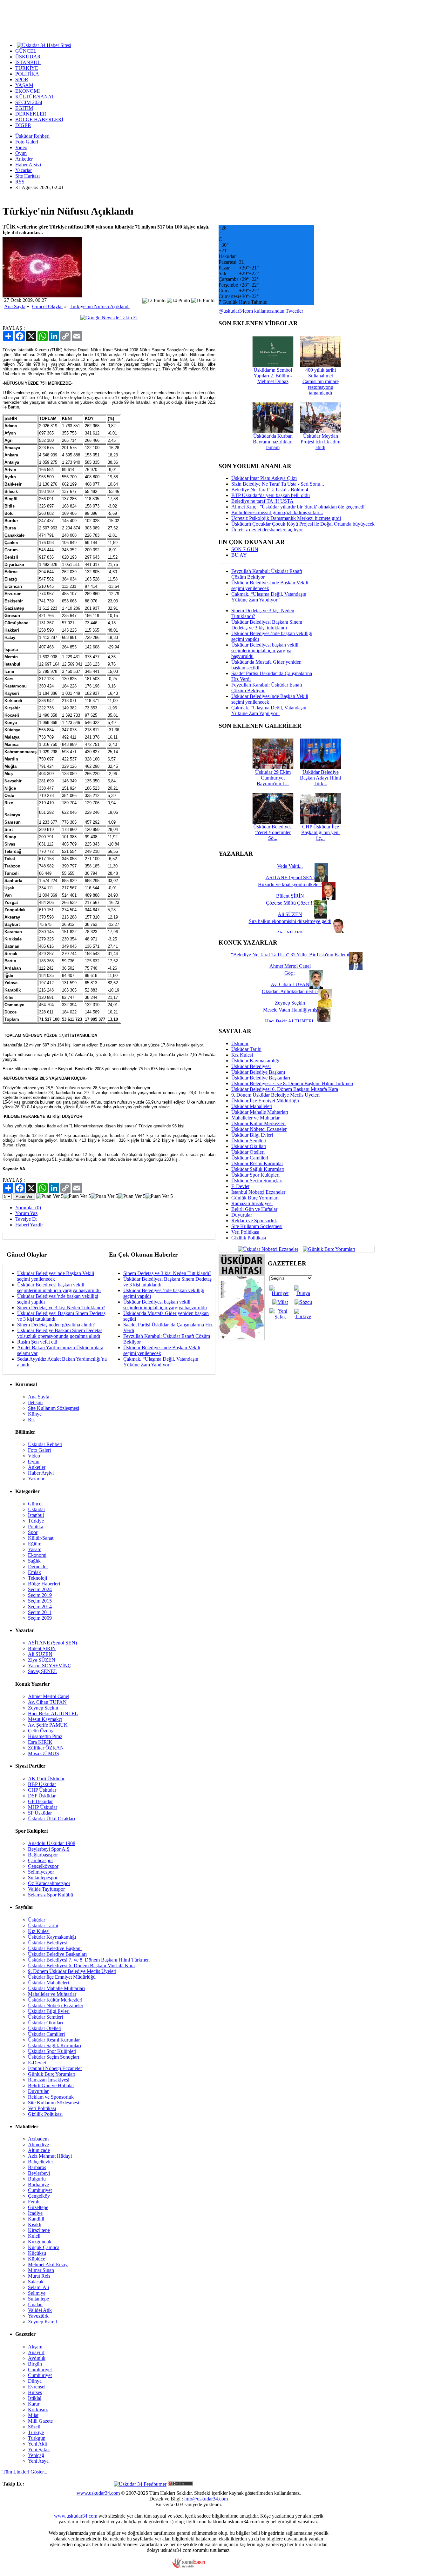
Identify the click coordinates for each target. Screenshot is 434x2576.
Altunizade (39, 2150)
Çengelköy (39, 2196)
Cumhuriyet (40, 2190)
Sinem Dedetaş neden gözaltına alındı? (56, 1325)
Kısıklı (35, 2224)
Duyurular (242, 1215)
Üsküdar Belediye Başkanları (261, 1078)
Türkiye (36, 1521)
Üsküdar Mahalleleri (252, 1106)
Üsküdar (240, 1043)
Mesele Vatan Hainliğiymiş (290, 1010)
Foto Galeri (27, 142)
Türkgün (37, 2438)
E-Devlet (240, 1186)
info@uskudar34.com (206, 2499)
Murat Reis (39, 2276)
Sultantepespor (43, 1878)
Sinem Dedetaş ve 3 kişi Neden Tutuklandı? (61, 1308)
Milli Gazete (40, 2421)
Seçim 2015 (40, 1601)
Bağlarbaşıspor (43, 1855)
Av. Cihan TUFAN (47, 1702)
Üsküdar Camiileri (250, 1158)
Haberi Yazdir (29, 1225)
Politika (36, 1527)
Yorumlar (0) (28, 1208)
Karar (34, 2404)
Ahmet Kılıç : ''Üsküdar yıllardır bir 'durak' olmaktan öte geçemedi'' (299, 507)
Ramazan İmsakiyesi (252, 1203)
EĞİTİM (24, 108)
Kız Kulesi (242, 1055)
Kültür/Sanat (41, 1538)
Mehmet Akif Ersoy (48, 2264)
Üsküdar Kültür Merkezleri (258, 1123)
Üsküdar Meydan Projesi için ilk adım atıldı (320, 442)
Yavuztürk (38, 2316)
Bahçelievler (41, 2162)
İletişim (35, 1402)
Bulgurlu (37, 2179)
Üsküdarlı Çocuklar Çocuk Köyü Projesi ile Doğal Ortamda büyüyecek (303, 524)
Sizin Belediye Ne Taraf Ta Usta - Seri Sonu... (278, 484)
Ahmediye (38, 2144)
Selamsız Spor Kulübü (51, 1895)
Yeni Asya (38, 2461)
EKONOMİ (27, 91)
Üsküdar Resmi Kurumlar (257, 1163)
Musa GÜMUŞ (44, 1753)
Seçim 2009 (40, 1618)
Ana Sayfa (15, 306)
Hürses (35, 2392)
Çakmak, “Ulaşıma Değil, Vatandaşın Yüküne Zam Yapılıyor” (161, 1362)
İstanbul (36, 1515)
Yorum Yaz (26, 1213)
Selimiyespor (41, 1872)
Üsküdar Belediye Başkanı (258, 1072)
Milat (33, 2415)
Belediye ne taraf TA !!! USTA (262, 501)
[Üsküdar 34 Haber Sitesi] (44, 45)
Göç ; (290, 973)
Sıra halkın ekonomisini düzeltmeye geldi (290, 921)
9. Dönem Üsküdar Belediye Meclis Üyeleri (275, 1095)
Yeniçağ (36, 2455)
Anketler (24, 159)
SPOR (22, 80)
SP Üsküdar (40, 1813)
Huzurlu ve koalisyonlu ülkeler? (290, 884)
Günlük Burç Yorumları (255, 1198)
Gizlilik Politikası (249, 1238)
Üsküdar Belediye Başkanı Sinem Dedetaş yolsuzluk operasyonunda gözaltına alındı (60, 1333)
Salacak (36, 2282)
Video (21, 147)
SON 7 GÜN (245, 549)
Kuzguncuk (40, 2242)
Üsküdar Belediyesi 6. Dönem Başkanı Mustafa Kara (285, 1089)
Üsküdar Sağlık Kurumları (258, 1169)
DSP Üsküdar (42, 1796)
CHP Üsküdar (42, 1790)
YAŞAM (24, 85)
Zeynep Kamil (42, 2322)
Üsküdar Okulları (249, 1146)
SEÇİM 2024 (29, 102)
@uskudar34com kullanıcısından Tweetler (261, 311)
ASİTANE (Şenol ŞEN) (52, 1643)
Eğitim (35, 1544)
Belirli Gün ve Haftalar (254, 1209)
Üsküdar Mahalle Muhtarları (260, 1112)
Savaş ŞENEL (43, 1671)
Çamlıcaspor (41, 1860)
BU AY (239, 555)
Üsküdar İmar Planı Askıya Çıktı (264, 478)
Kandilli (36, 2219)
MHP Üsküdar (43, 1807)
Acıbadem (38, 2139)
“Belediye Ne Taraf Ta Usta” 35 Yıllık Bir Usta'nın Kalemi (290, 955)
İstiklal (35, 2398)
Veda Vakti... (290, 866)
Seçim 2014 (40, 1607)
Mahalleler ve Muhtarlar (255, 1118)
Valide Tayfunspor (46, 1889)
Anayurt (36, 2352)
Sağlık (34, 1561)
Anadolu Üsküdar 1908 (52, 1843)
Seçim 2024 (40, 1589)
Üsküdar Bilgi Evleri (252, 1135)
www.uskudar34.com (98, 2493)
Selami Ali (38, 2287)
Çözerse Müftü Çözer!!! (290, 903)
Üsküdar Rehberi (32, 136)
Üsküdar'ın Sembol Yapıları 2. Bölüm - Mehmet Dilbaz (273, 376)
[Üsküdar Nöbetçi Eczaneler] (268, 1249)
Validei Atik (40, 2310)
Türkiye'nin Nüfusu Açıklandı (100, 306)
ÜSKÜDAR (28, 57)
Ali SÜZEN (40, 1654)
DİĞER (23, 125)
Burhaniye (38, 2184)
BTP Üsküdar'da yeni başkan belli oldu (271, 495)
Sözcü (34, 2427)
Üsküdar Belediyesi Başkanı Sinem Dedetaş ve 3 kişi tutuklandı (267, 625)
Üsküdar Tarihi (246, 1049)
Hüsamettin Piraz (45, 1736)
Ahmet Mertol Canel (49, 1696)
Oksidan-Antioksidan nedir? (290, 991)
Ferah (34, 2202)
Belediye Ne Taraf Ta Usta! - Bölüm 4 (270, 490)
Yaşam (35, 1549)
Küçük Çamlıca (44, 2247)
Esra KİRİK (40, 1742)
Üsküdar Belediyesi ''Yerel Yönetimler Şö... (273, 832)
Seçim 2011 (40, 1612)
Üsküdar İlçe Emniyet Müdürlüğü (265, 1101)
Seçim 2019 (40, 1595)
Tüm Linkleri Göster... (25, 2472)
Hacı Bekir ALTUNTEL (53, 1713)
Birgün (35, 2364)
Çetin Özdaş (40, 1731)
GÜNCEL (26, 51)
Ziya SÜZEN (42, 1660)
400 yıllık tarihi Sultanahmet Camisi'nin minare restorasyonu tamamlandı (321, 381)
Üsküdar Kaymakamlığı (255, 1061)
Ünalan (35, 2304)
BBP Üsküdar (42, 1784)
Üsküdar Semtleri (249, 1141)
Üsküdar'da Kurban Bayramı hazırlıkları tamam (273, 442)
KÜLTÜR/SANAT (35, 97)
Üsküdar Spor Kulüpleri (255, 1175)
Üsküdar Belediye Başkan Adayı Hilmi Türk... (320, 778)
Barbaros (37, 2167)
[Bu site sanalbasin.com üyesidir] (189, 2567)
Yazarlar (24, 170)
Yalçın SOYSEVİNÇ (50, 1666)
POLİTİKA (27, 74)
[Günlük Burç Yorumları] (327, 1249)
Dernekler (38, 1567)
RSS (20, 182)
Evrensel (37, 2387)
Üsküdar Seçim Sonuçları (257, 1181)
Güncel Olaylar (47, 306)
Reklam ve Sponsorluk (254, 1221)
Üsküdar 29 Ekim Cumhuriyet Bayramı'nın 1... (273, 778)
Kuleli (34, 2236)
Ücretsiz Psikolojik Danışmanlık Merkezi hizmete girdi (286, 518)
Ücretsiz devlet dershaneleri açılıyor (267, 530)
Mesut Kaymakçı (45, 1719)
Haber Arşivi (28, 165)
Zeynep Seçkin (43, 1708)
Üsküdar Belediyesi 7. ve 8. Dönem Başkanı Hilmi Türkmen (292, 1083)
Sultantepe (38, 2299)
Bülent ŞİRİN (42, 1648)
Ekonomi (37, 1555)
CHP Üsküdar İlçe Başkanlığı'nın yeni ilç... (320, 832)
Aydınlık (37, 2358)
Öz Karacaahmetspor (49, 1883)
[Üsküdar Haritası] (242, 1339)
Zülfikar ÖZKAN (46, 1748)
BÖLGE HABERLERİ (39, 120)
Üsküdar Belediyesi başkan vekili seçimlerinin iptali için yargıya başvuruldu (59, 1288)
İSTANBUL (28, 62)
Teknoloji (37, 1578)
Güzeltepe (38, 2207)
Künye (35, 1414)
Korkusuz (38, 2410)
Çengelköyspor (43, 1866)
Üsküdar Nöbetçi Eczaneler (259, 1129)
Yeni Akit (37, 2444)
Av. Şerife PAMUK (48, 1725)
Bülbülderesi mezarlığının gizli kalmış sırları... (277, 512)
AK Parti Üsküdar (46, 1779)
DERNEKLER (31, 114)
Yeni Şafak (39, 2450)
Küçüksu (37, 2253)
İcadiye (35, 2213)
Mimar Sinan (41, 2270)
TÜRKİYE (27, 68)
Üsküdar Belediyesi (251, 1066)
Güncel (35, 1504)
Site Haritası (27, 176)
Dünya (35, 2381)
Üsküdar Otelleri (248, 1152)
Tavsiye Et (26, 1219)
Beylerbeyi (39, 2173)
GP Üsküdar (40, 1801)
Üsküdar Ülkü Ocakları (51, 1819)
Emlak (34, 1572)
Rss (32, 1420)
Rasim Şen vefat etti (37, 1342)
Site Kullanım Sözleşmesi (257, 1226)
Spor (33, 1532)
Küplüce (37, 2259)
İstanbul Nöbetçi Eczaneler (258, 1192)
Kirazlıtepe (39, 2230)
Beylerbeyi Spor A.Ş (49, 1849)
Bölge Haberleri (44, 1584)
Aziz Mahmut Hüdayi (50, 2156)
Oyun (21, 153)
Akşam (35, 2347)
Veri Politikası (245, 1232)
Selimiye (37, 2293)
